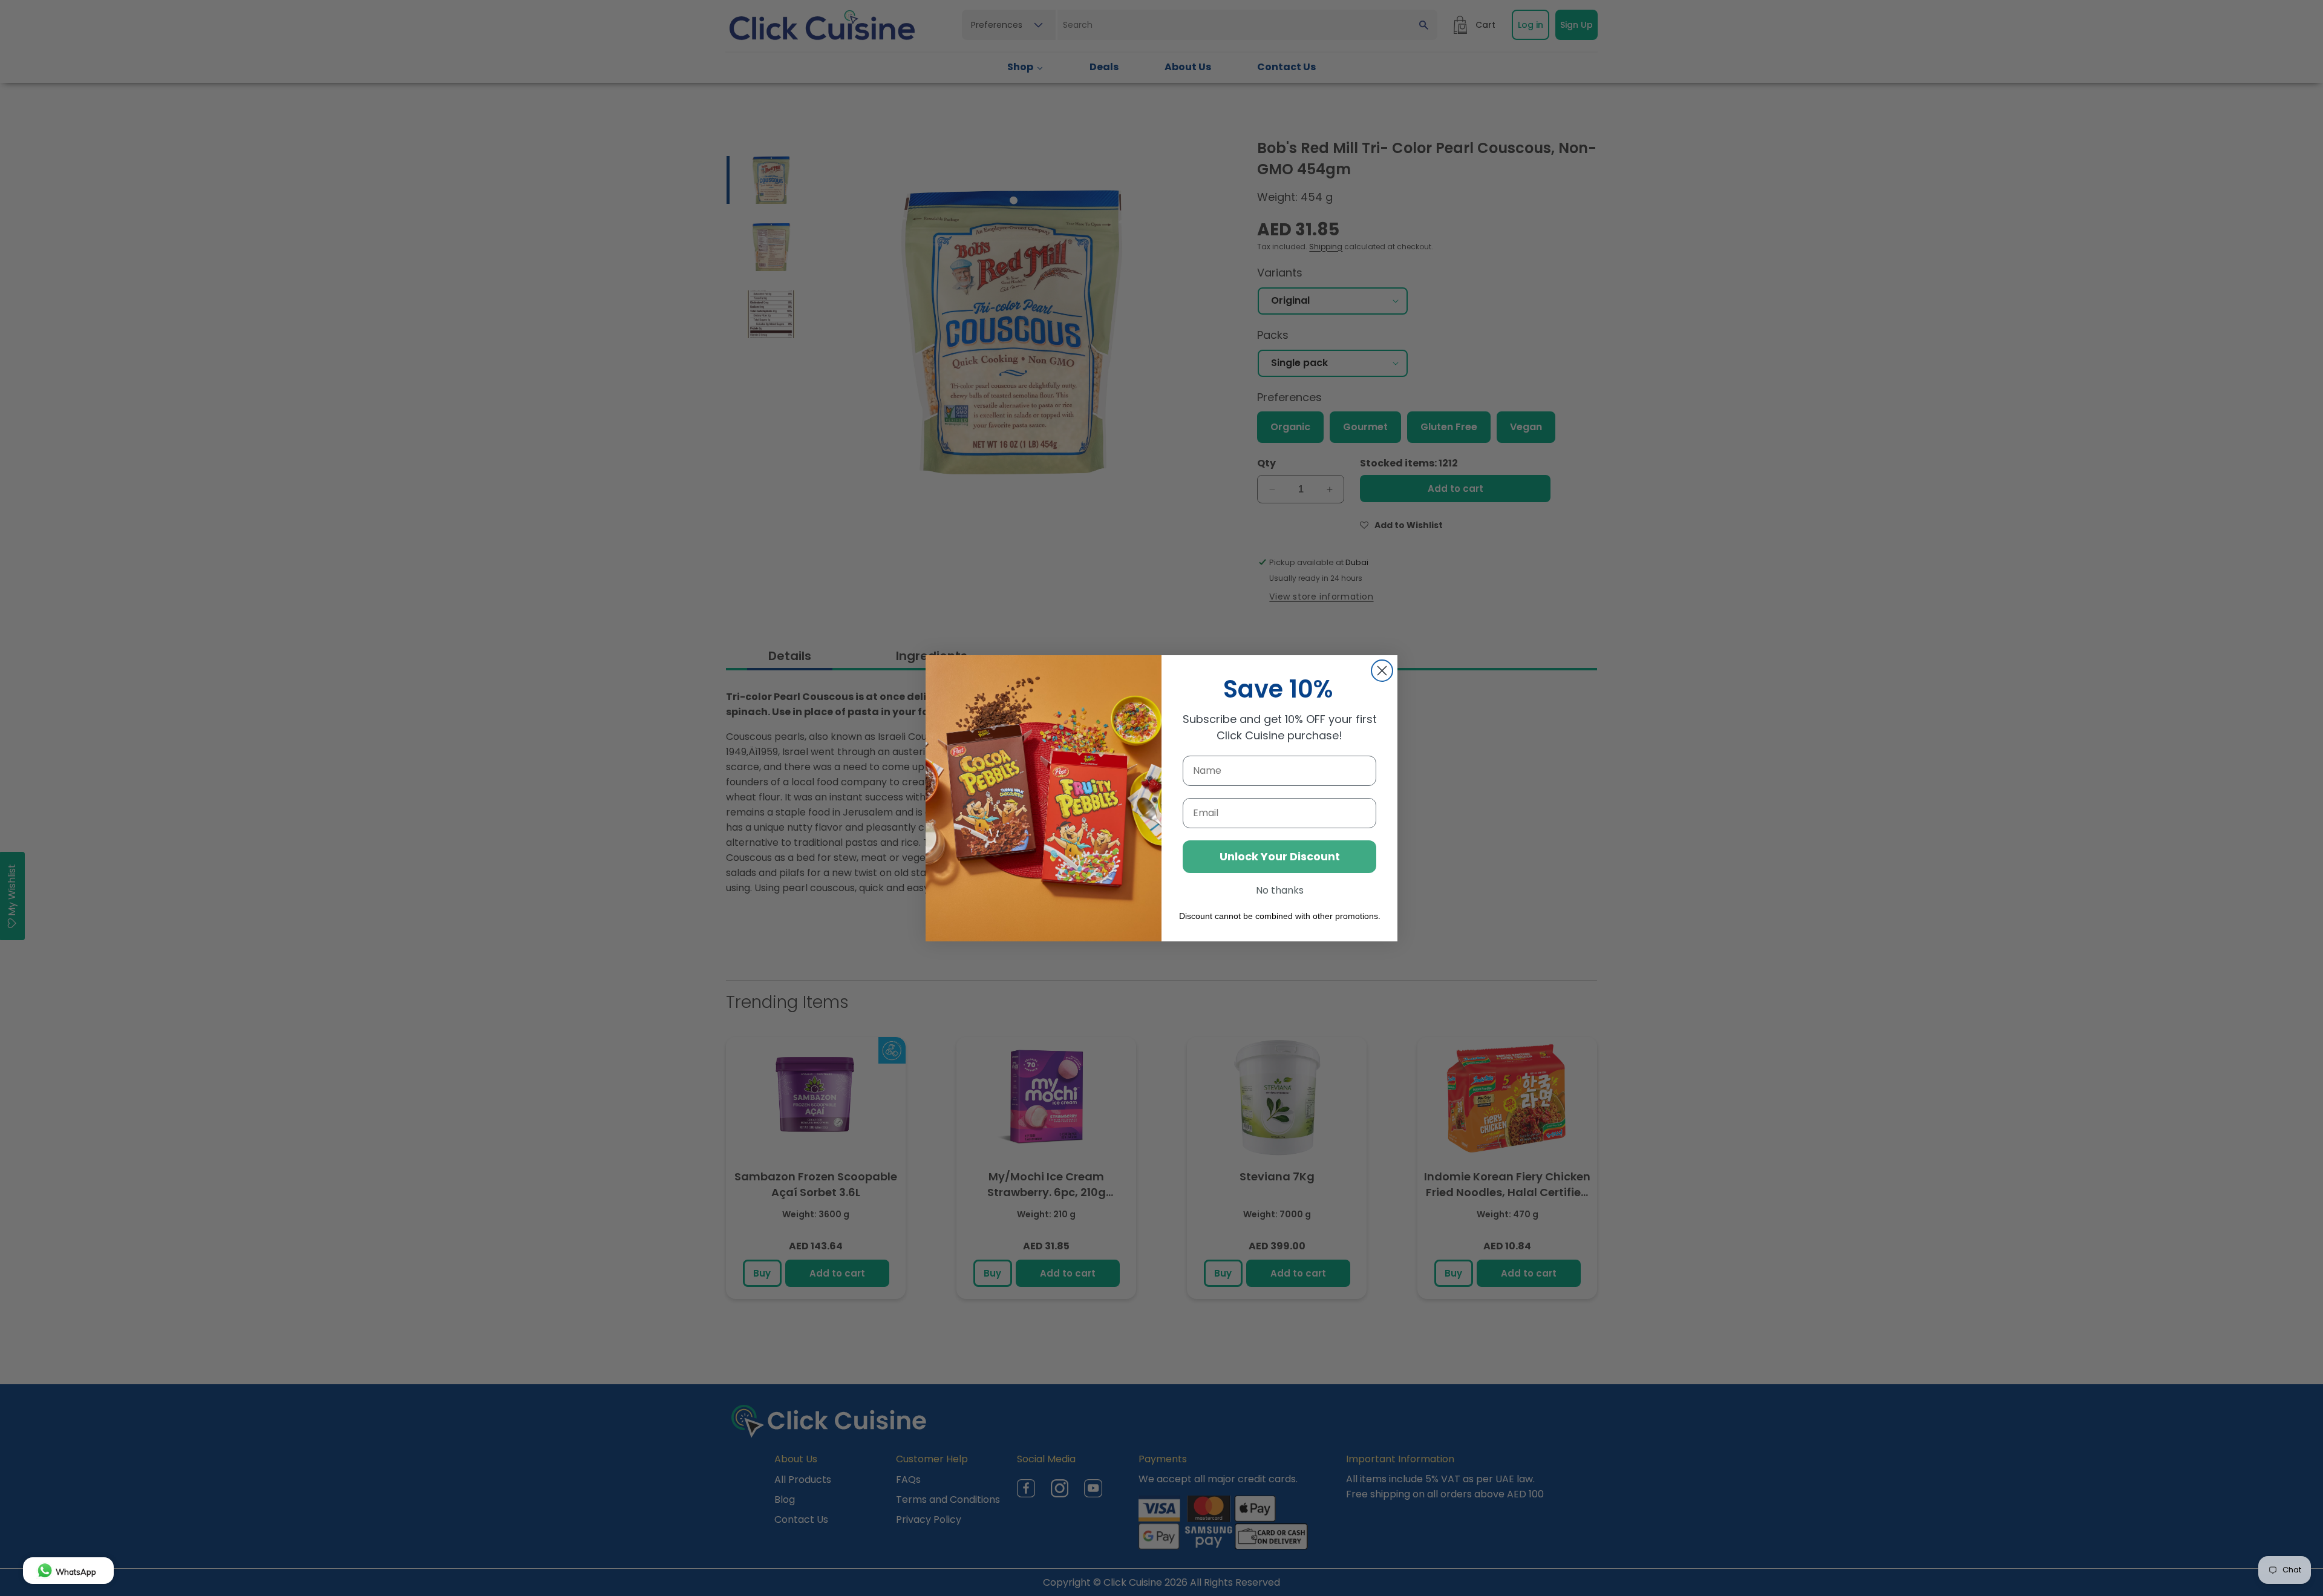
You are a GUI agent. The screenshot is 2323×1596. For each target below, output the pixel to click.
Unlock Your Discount (1280, 856)
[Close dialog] (1382, 671)
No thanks (1280, 890)
